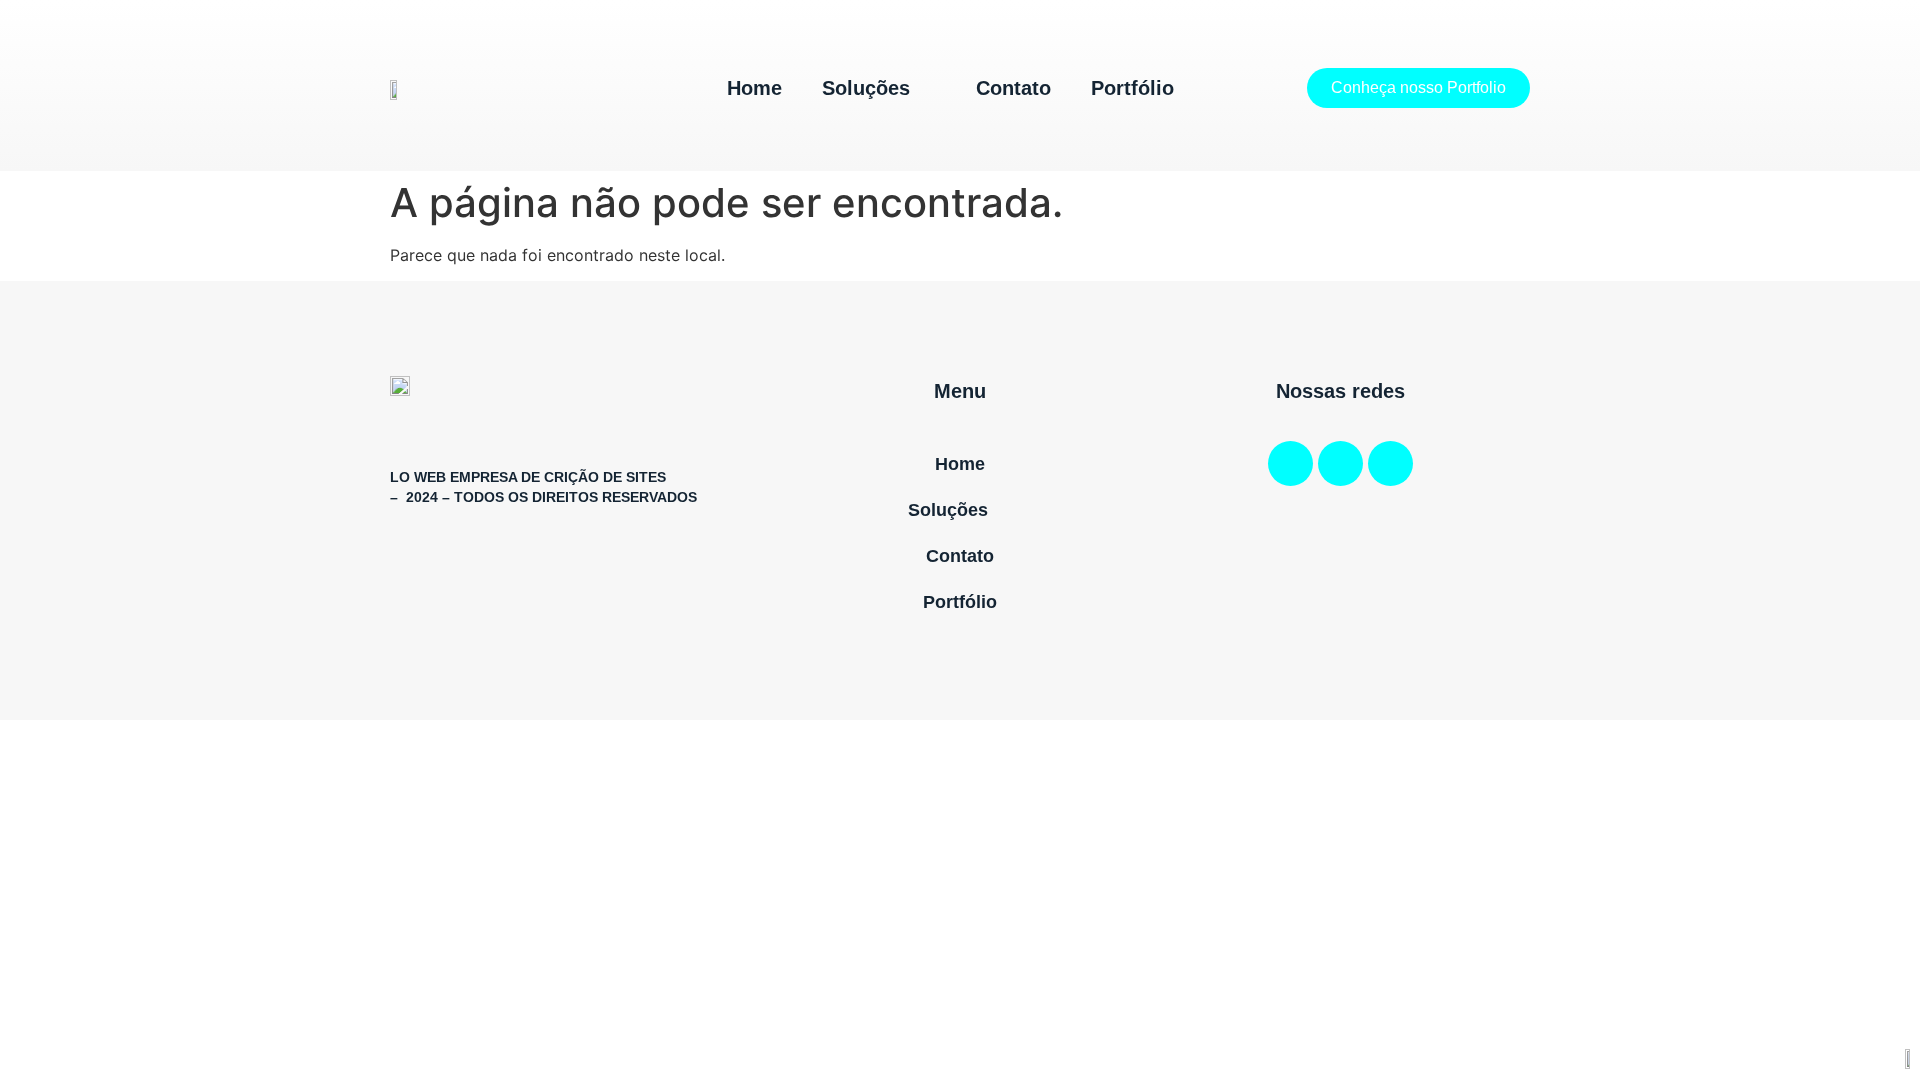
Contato (1013, 88)
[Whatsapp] (1390, 463)
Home (754, 88)
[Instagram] (1290, 463)
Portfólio (1132, 88)
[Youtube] (1340, 463)
